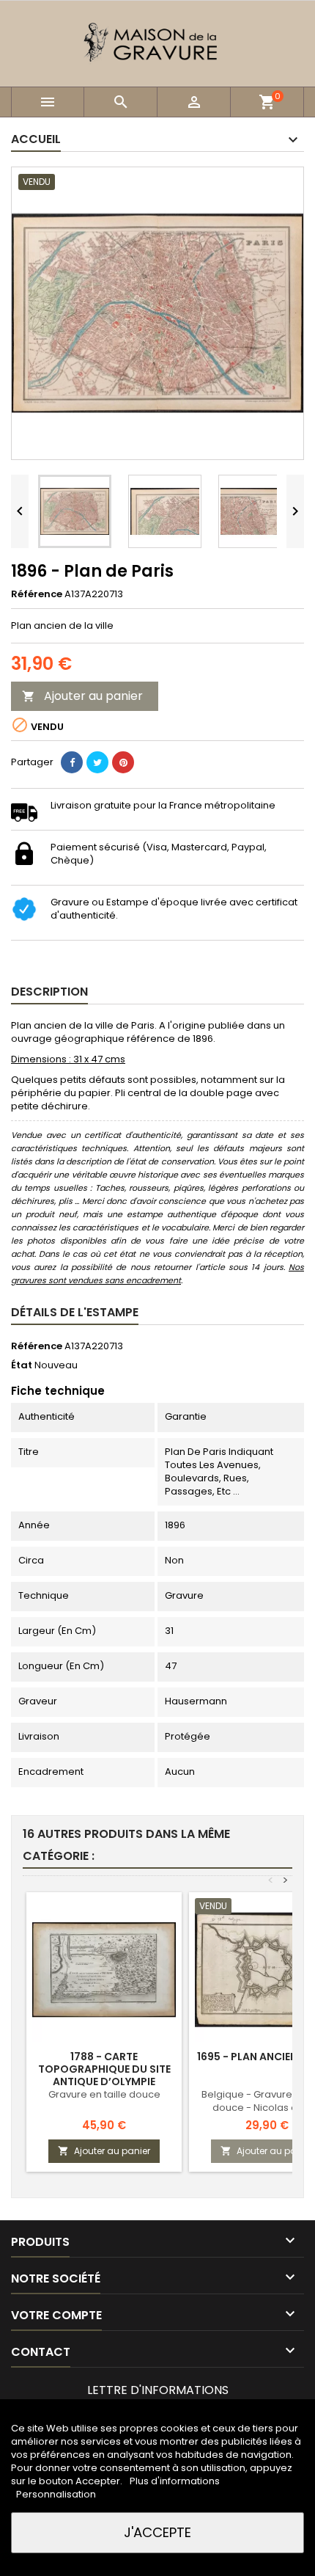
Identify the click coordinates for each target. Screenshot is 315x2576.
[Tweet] (97, 762)
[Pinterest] (123, 762)
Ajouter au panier (82, 696)
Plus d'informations (175, 2481)
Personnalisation (56, 2494)
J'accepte (157, 2532)
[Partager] (72, 762)
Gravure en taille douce (104, 2094)
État (22, 1365)
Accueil (36, 139)
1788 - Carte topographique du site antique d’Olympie (104, 2069)
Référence (37, 594)
